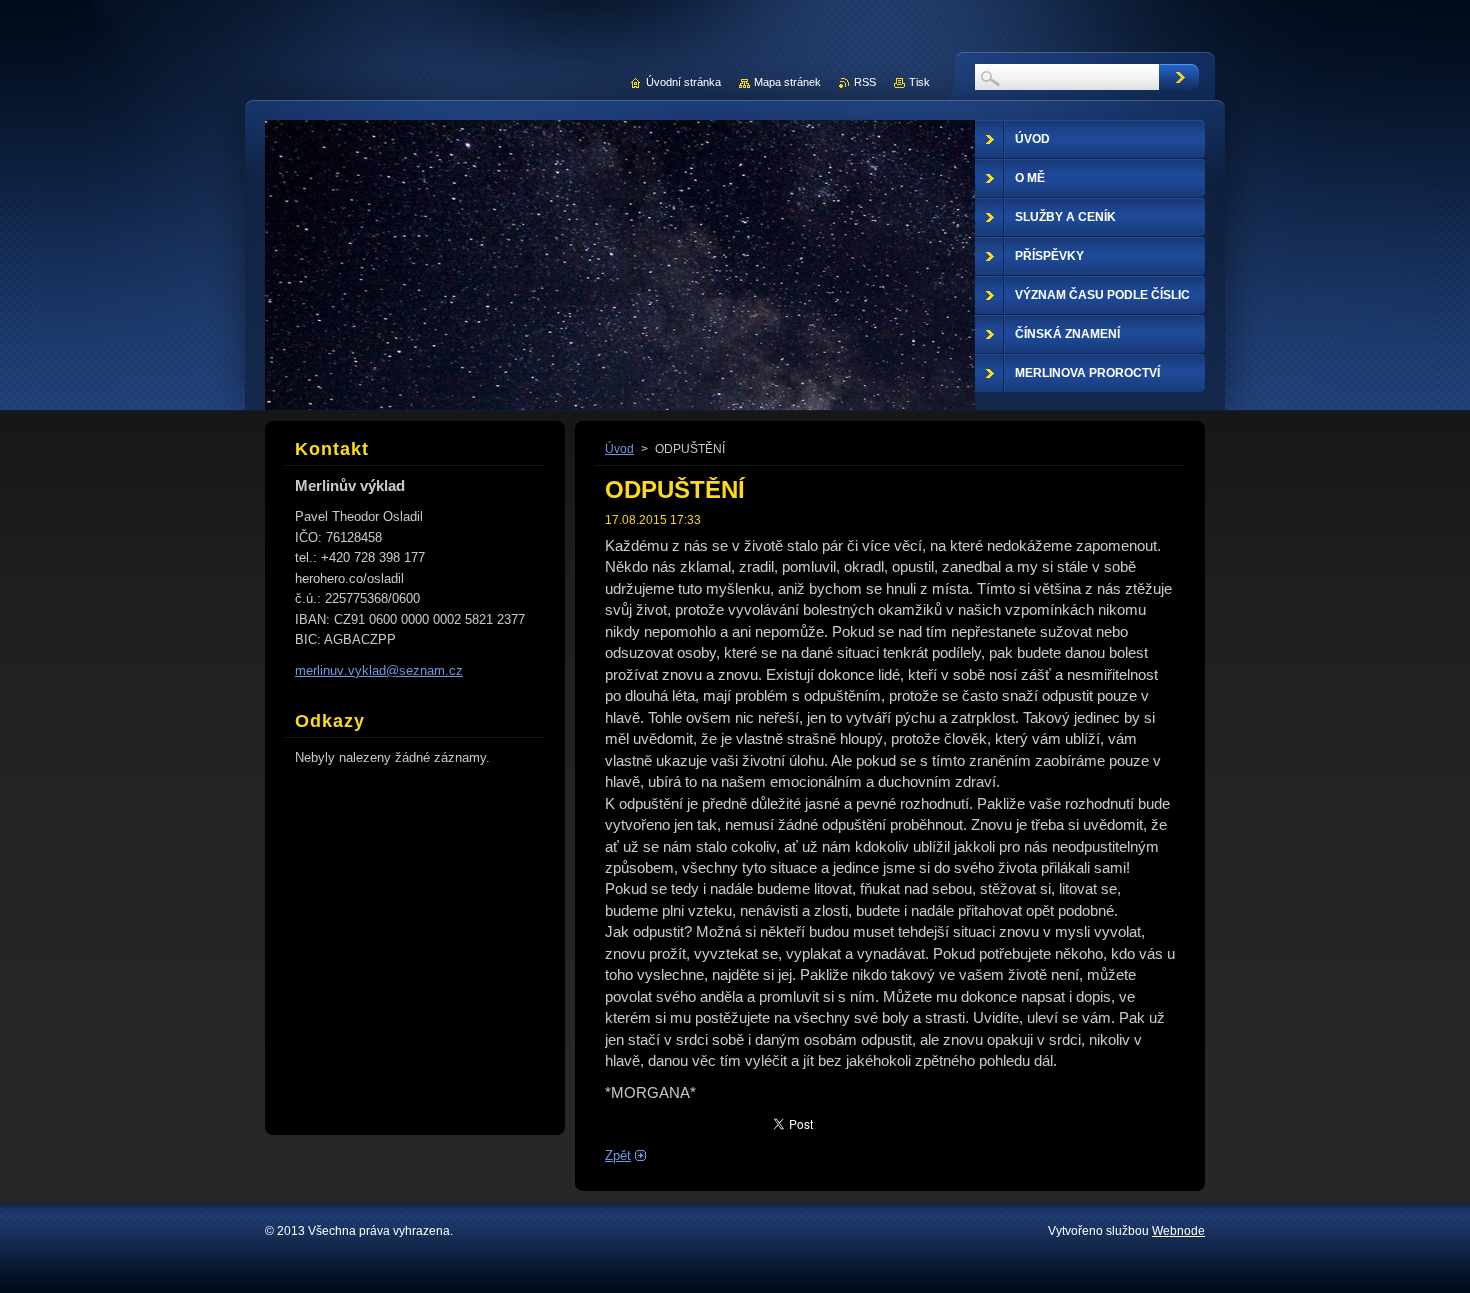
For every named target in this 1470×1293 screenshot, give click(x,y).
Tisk (919, 82)
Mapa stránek (787, 82)
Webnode (1178, 1231)
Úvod (619, 449)
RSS (865, 82)
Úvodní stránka (683, 82)
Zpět (618, 1155)
